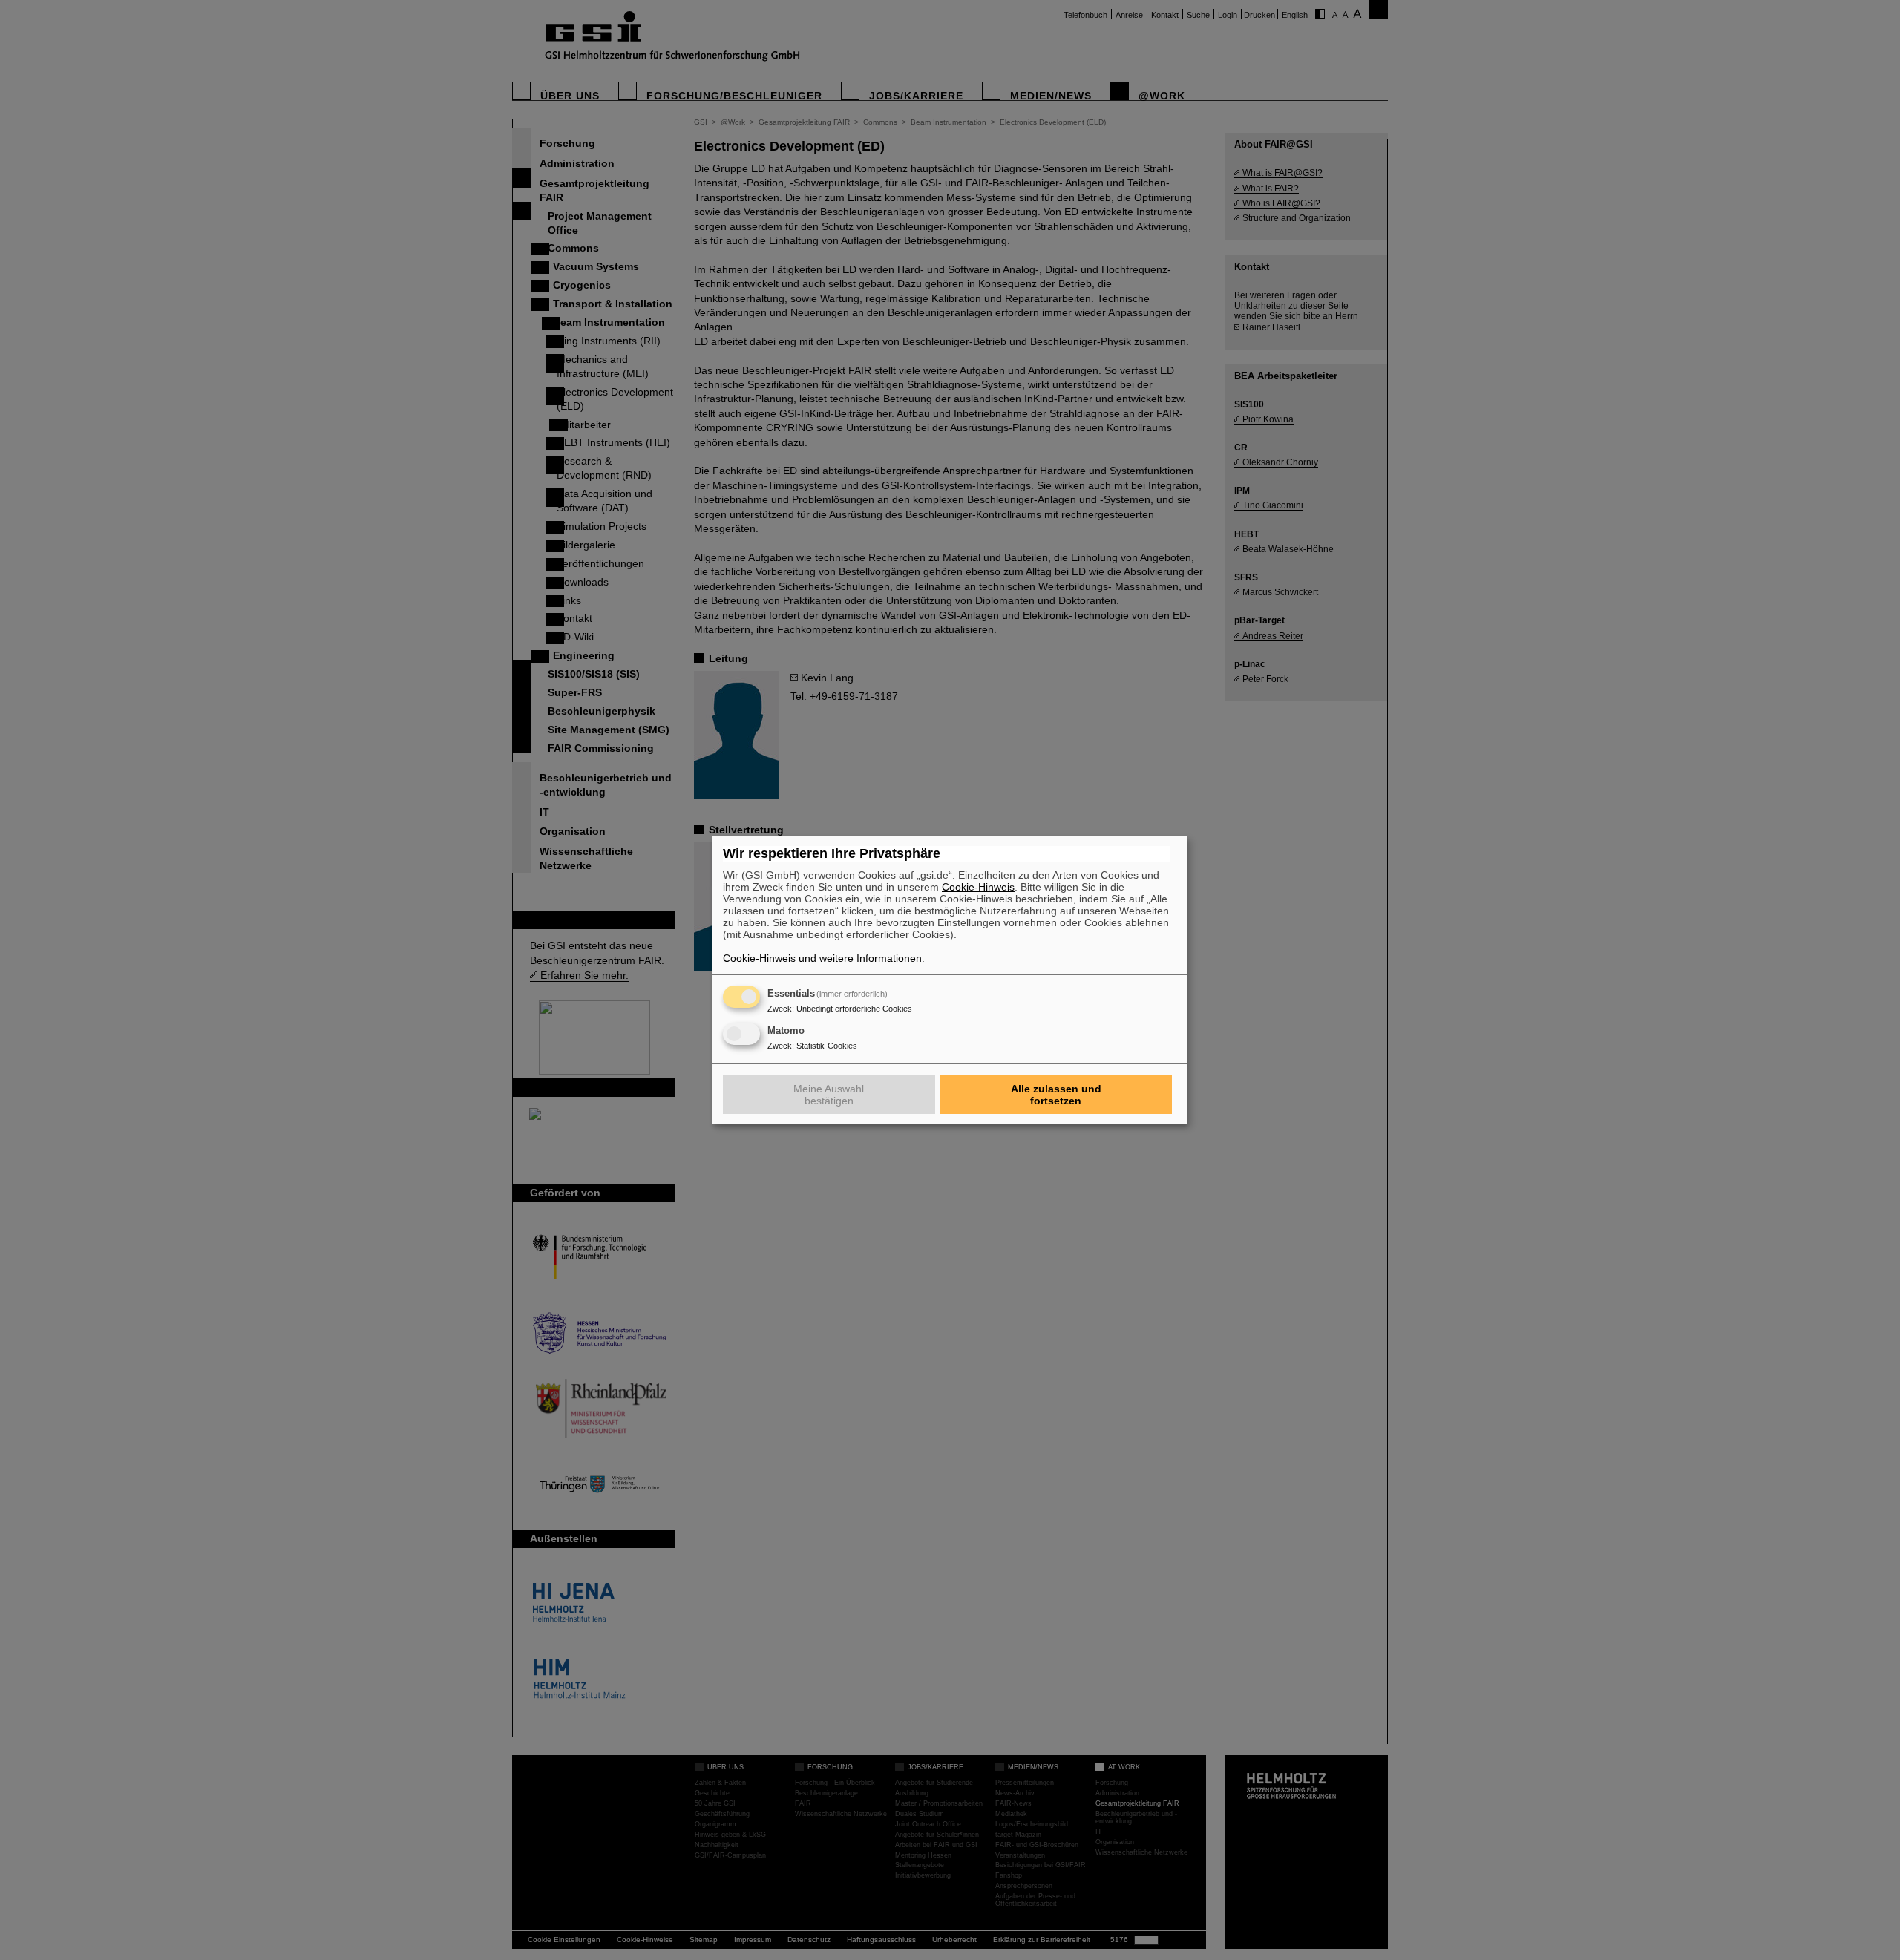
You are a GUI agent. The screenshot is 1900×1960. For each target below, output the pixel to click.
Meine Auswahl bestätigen (829, 1095)
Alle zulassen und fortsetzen (1056, 1095)
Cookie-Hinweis (978, 887)
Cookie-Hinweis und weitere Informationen (822, 958)
